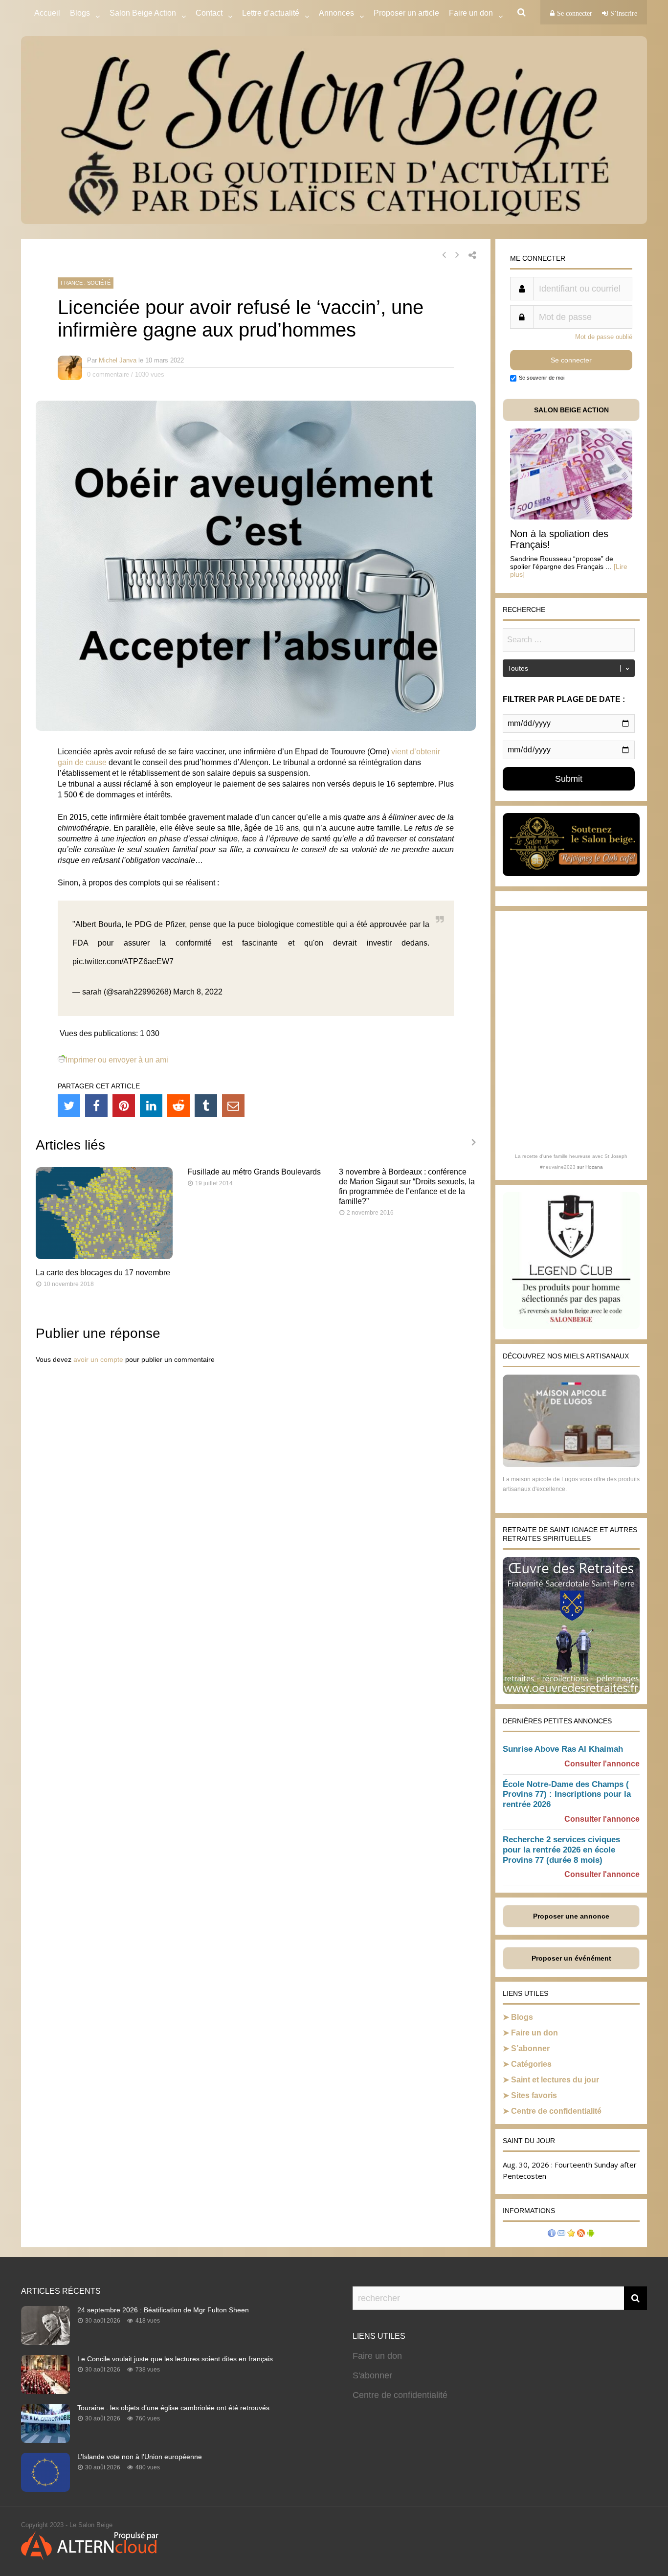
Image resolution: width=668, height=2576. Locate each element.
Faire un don (534, 2033)
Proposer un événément (571, 1958)
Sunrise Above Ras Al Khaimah (563, 1749)
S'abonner (372, 2375)
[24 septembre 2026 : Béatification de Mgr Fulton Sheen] (45, 2342)
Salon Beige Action (143, 13)
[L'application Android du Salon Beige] (591, 2234)
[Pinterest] (124, 1106)
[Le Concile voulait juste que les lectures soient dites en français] (45, 2391)
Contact (209, 13)
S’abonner (530, 2048)
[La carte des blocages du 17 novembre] (104, 1256)
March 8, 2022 (198, 992)
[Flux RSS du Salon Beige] (581, 2234)
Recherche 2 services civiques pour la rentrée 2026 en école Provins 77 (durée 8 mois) (561, 1850)
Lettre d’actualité (271, 13)
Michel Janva (118, 360)
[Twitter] (69, 1106)
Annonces (336, 13)
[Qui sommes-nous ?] (552, 2234)
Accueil (47, 13)
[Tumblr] (206, 1106)
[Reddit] (178, 1106)
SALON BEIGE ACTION (571, 410)
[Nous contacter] (561, 2234)
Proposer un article (406, 13)
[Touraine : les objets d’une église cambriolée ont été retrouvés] (45, 2440)
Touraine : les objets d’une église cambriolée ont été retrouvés (173, 2408)
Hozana (594, 1167)
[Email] (233, 1106)
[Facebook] (96, 1106)
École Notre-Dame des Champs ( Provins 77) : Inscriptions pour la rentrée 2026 (567, 1795)
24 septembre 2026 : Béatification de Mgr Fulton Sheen (163, 2310)
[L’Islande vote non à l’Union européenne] (45, 2489)
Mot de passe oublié (604, 337)
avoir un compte (98, 1359)
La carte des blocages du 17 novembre (103, 1273)
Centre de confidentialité (556, 2111)
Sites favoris (534, 2095)
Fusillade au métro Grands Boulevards (254, 1172)
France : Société (86, 283)
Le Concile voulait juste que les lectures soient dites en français (175, 2359)
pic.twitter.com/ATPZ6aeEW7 (123, 961)
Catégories (531, 2064)
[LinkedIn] (151, 1106)
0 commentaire (108, 374)
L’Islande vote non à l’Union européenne (140, 2457)
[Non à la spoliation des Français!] (571, 517)
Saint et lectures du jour (555, 2080)
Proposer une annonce (571, 1916)
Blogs (80, 13)
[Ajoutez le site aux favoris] (571, 2234)
